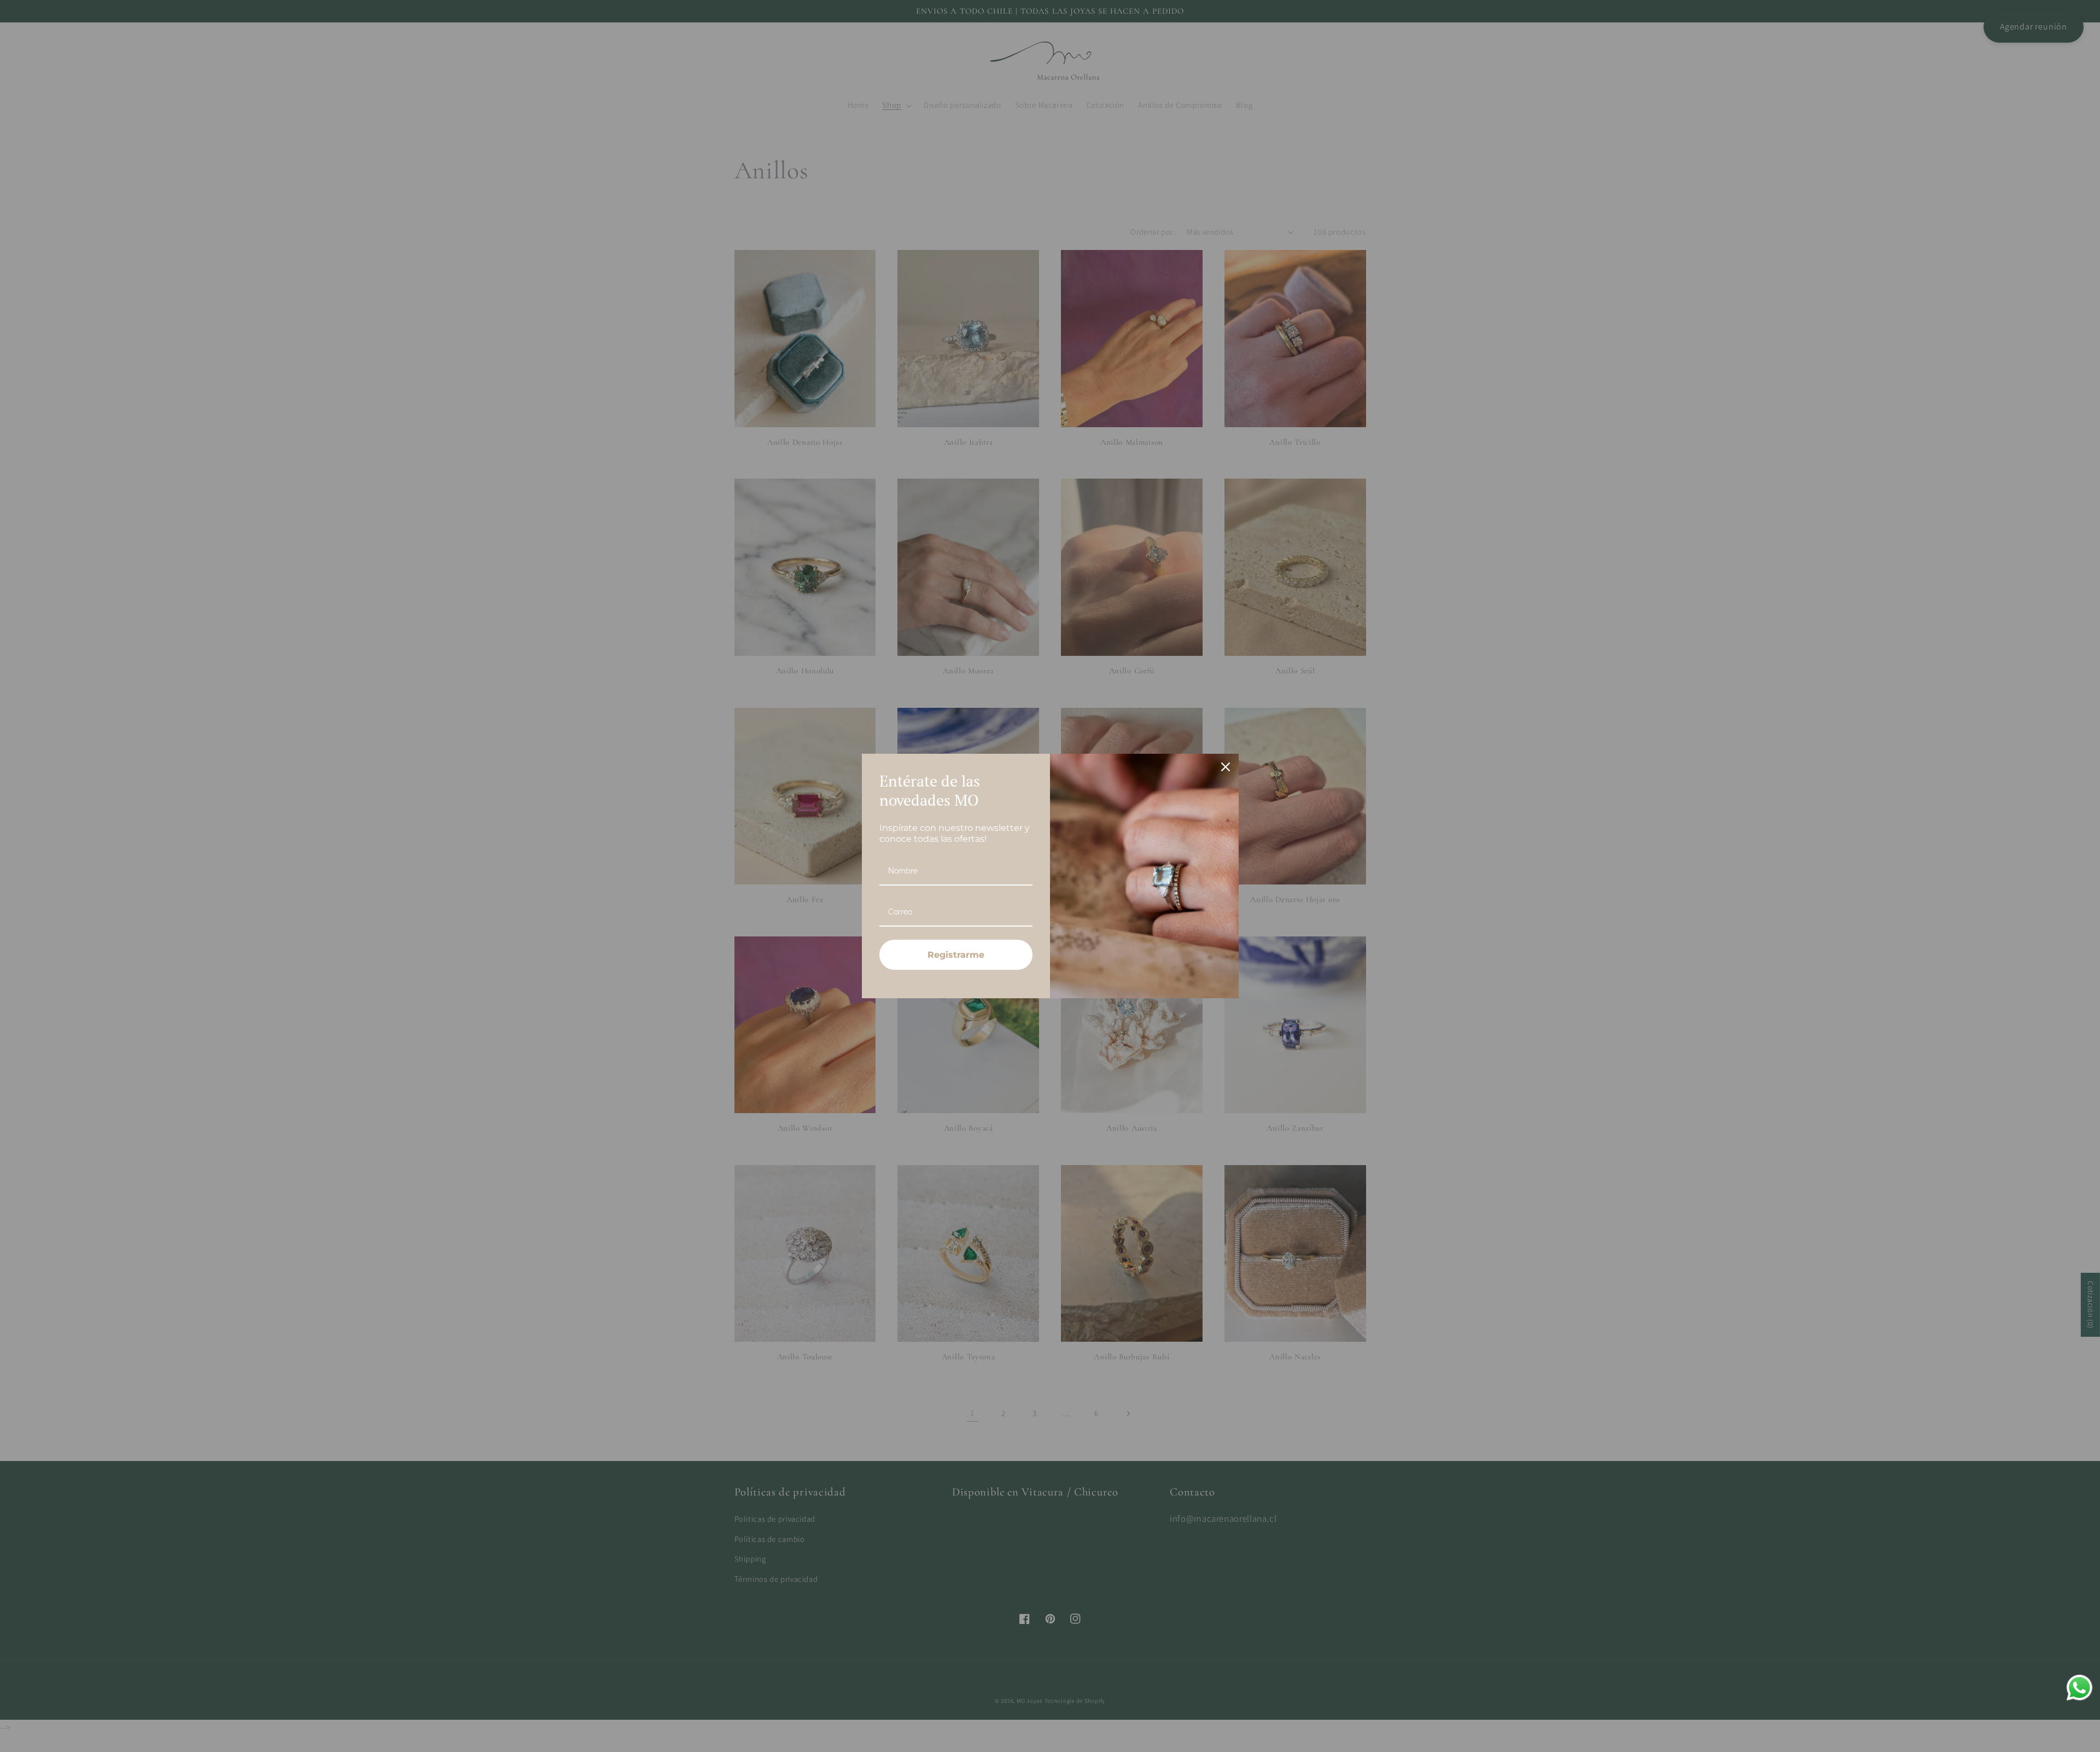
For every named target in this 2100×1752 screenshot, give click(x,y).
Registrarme (956, 955)
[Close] (1226, 767)
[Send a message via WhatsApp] (2079, 1688)
